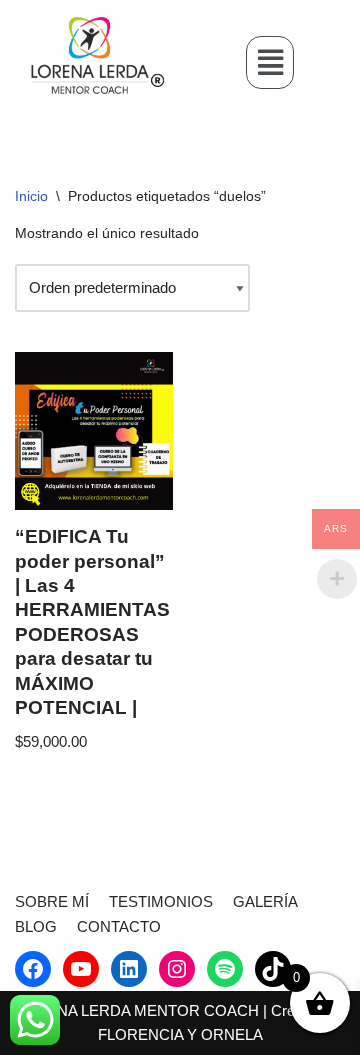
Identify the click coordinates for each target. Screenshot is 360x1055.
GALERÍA (265, 901)
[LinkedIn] (129, 969)
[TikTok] (273, 969)
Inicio (31, 196)
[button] (269, 62)
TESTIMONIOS (161, 901)
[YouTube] (81, 969)
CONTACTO (119, 926)
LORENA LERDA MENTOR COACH (137, 1010)
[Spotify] (225, 969)
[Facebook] (33, 969)
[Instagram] (177, 969)
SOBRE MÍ (52, 901)
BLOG (36, 926)
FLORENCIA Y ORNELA (180, 1034)
